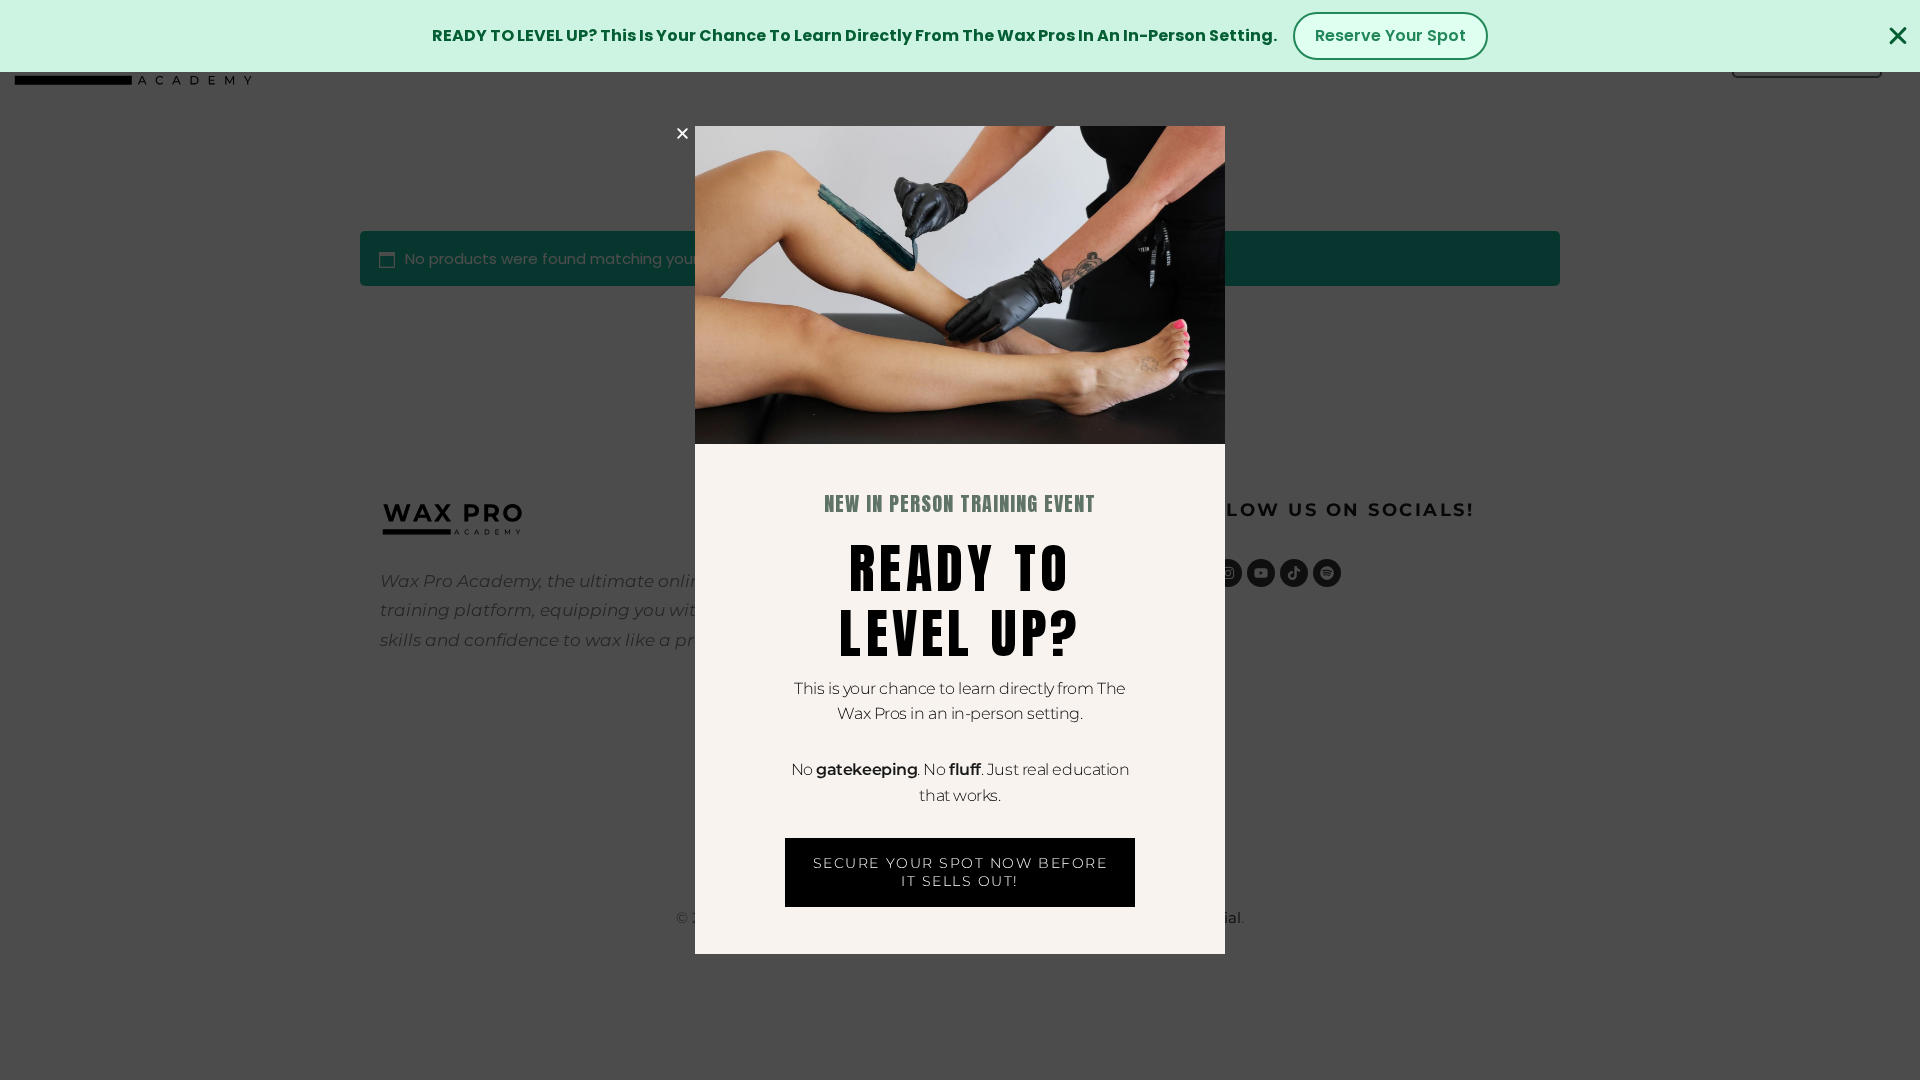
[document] (960, 540)
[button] (682, 133)
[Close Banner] (1898, 36)
